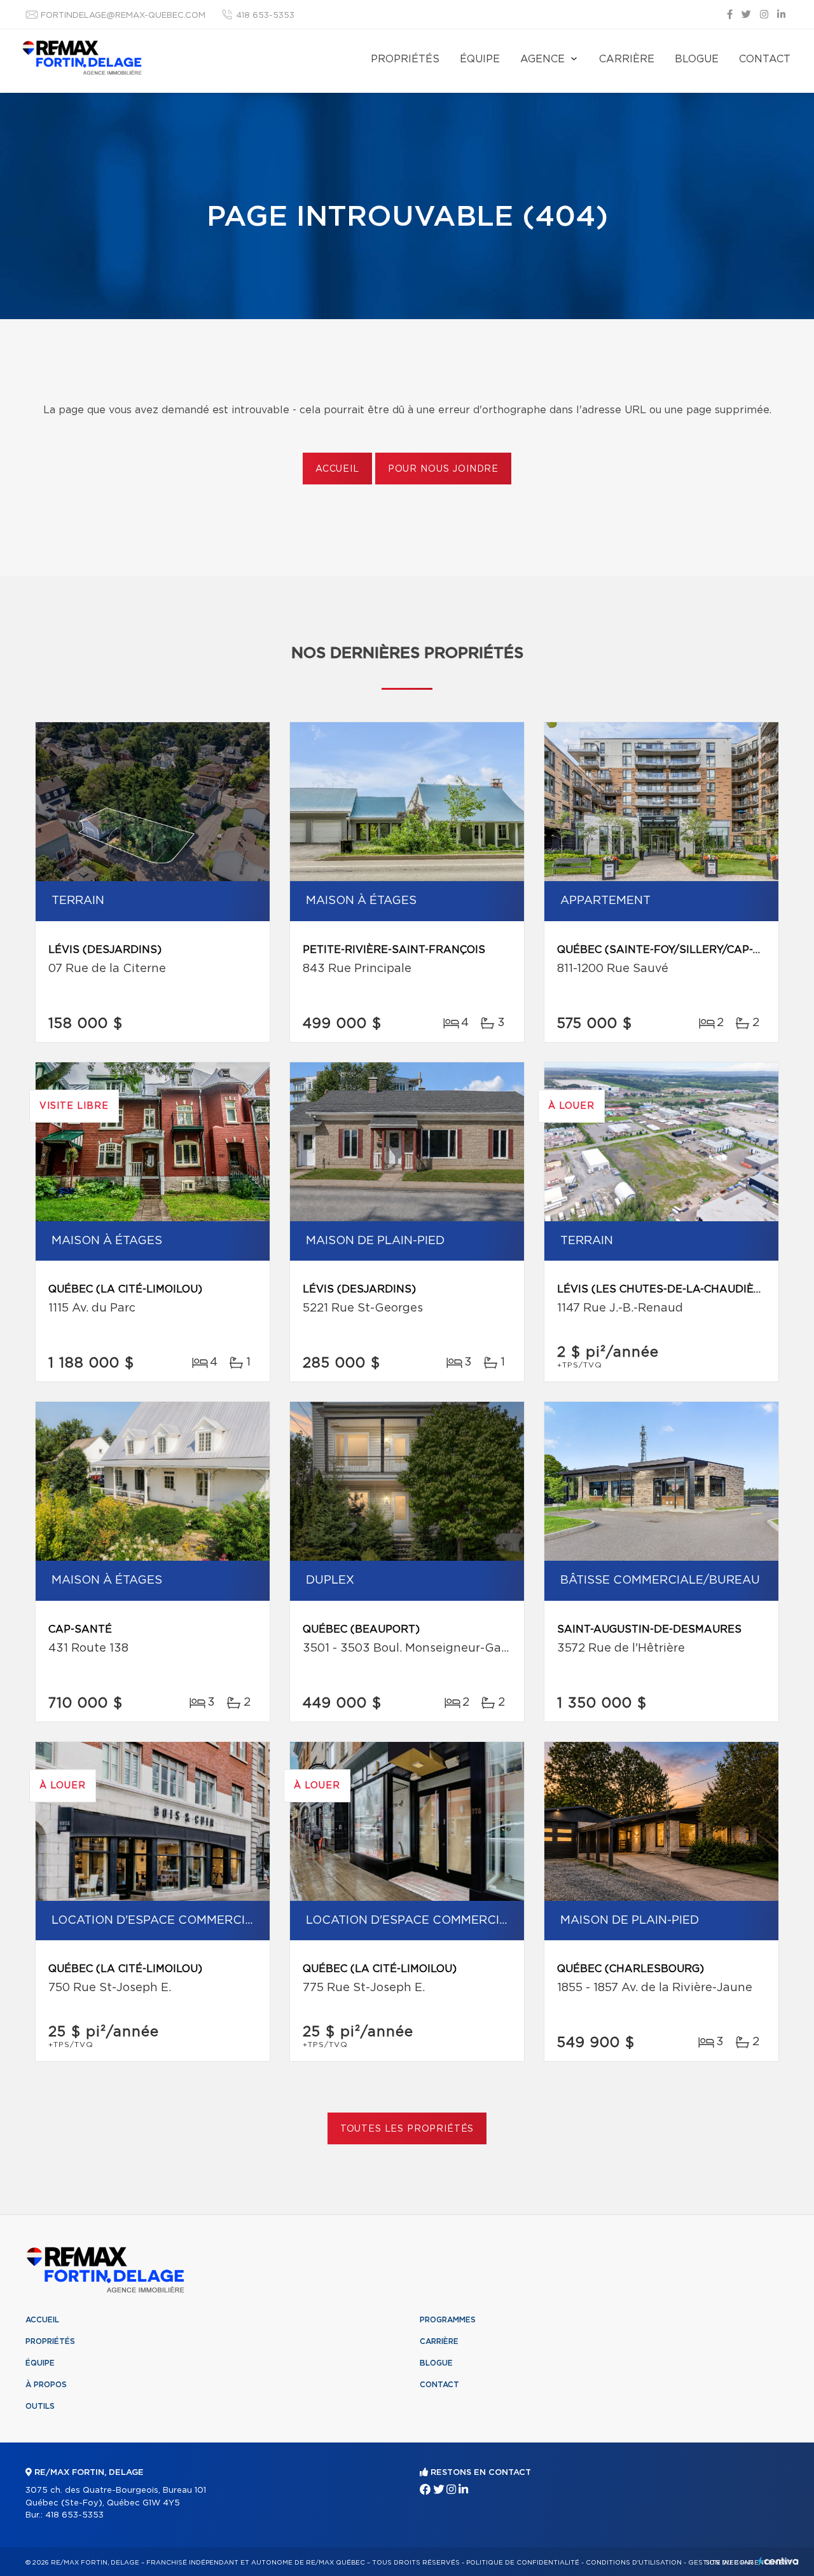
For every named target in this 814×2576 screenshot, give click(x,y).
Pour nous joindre (443, 469)
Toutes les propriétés (407, 2129)
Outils (40, 2406)
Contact (765, 59)
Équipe (480, 59)
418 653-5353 (265, 16)
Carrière (627, 59)
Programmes (448, 2320)
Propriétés (405, 59)
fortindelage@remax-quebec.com (123, 16)
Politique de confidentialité (523, 2563)
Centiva (778, 2561)
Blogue (697, 59)
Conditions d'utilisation (634, 2563)
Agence (542, 59)
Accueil (337, 469)
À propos (46, 2385)
